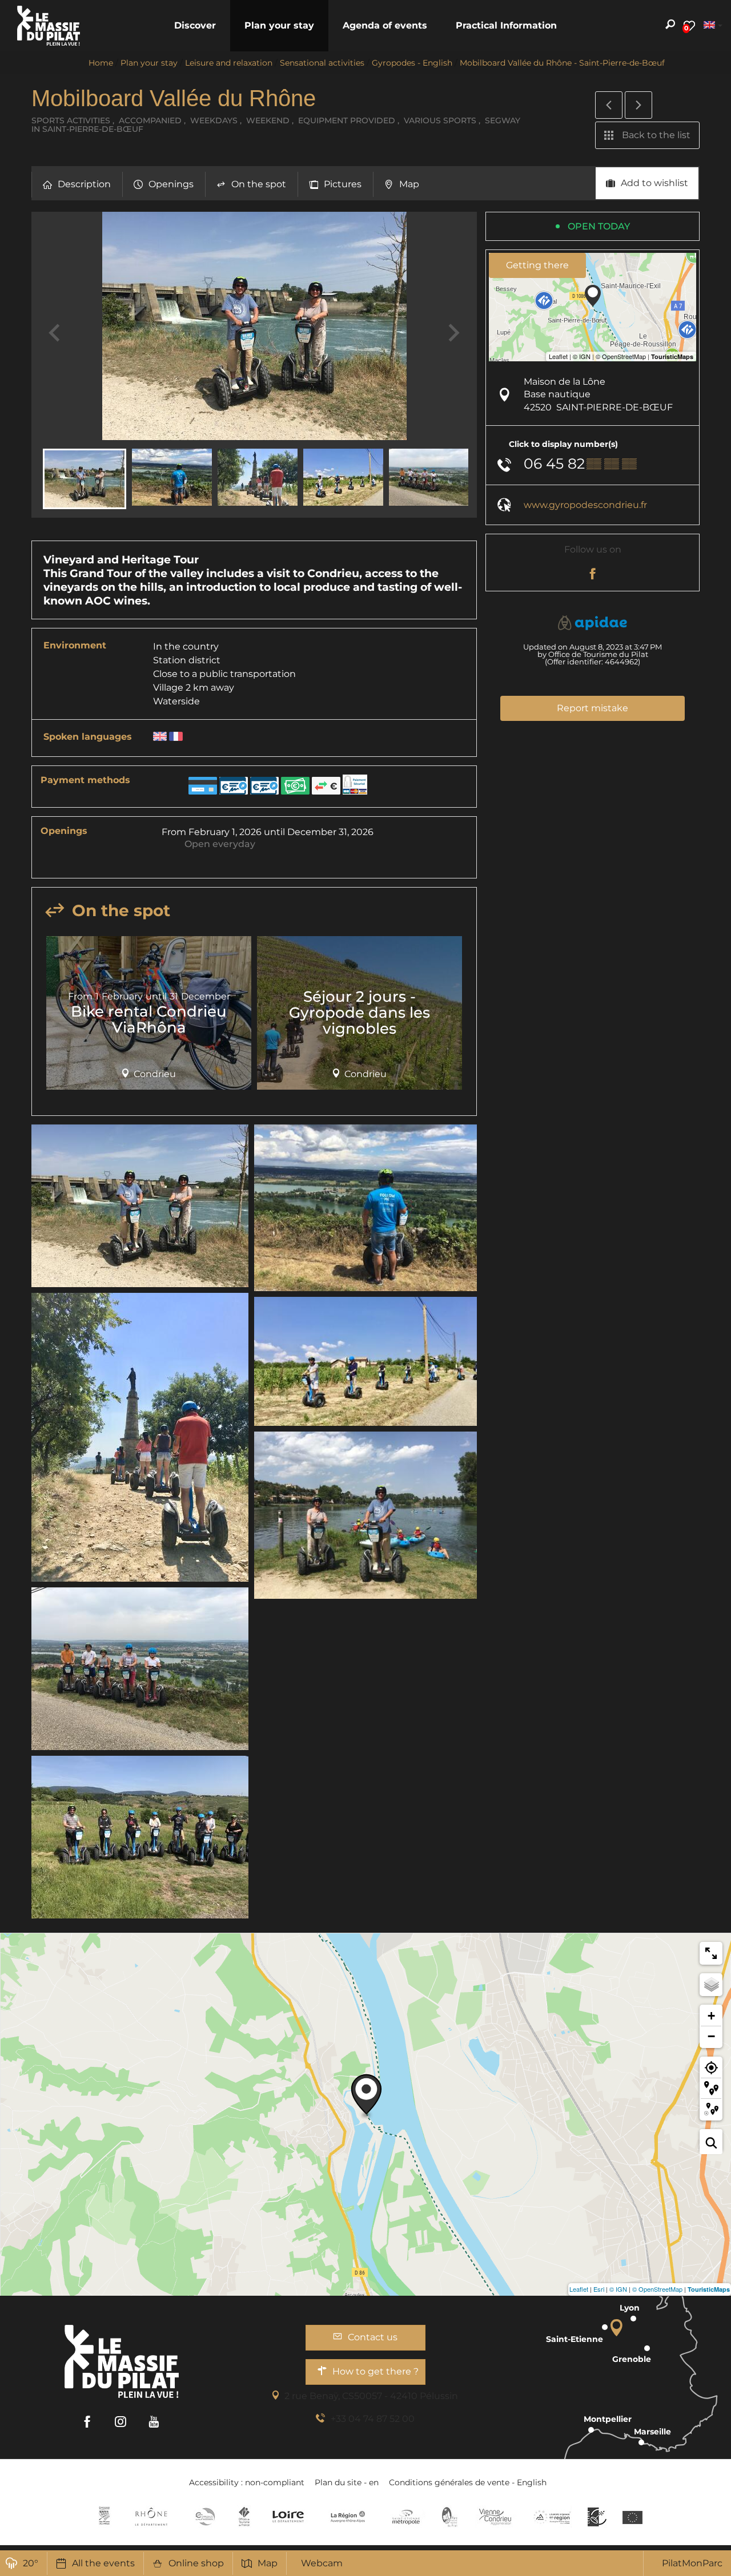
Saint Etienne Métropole (406, 2517)
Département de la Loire (288, 2517)
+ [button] (711, 2016)
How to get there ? (375, 2371)
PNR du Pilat (450, 2517)
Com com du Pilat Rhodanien (204, 2517)
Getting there (537, 265)
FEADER (552, 2517)
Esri (599, 2289)
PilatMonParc (692, 2563)
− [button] (711, 2036)
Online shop (196, 2563)
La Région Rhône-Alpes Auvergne (348, 2517)
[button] (195, 26)
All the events (103, 2563)
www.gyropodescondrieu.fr (585, 505)
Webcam (322, 2563)
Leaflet (579, 2289)
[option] (149, 1017)
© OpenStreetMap (657, 2289)
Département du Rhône (151, 2517)
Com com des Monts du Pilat (104, 2517)
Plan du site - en (347, 2482)
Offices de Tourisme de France (244, 2517)
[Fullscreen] (711, 1953)
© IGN (618, 2289)
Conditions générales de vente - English (468, 2482)
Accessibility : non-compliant (247, 2482)
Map (268, 2563)
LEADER (597, 2517)
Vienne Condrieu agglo (496, 2517)
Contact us (373, 2337)
